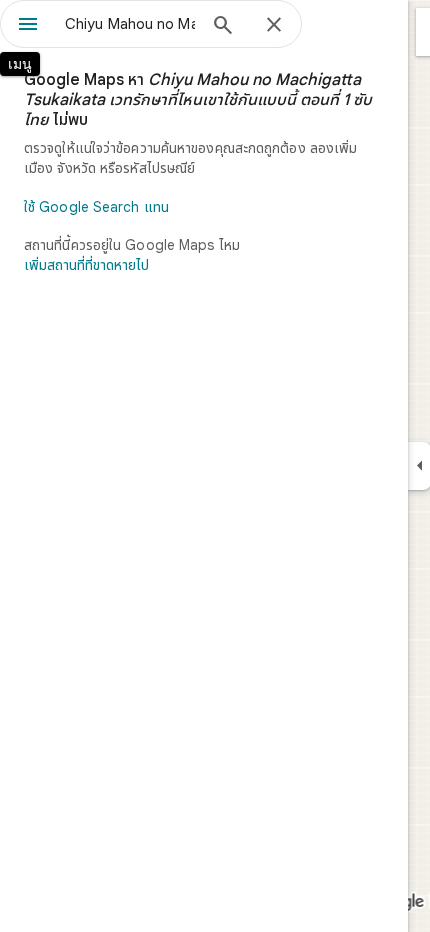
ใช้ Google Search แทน (96, 207)
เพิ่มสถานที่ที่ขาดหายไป (86, 265)
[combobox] (130, 24)
